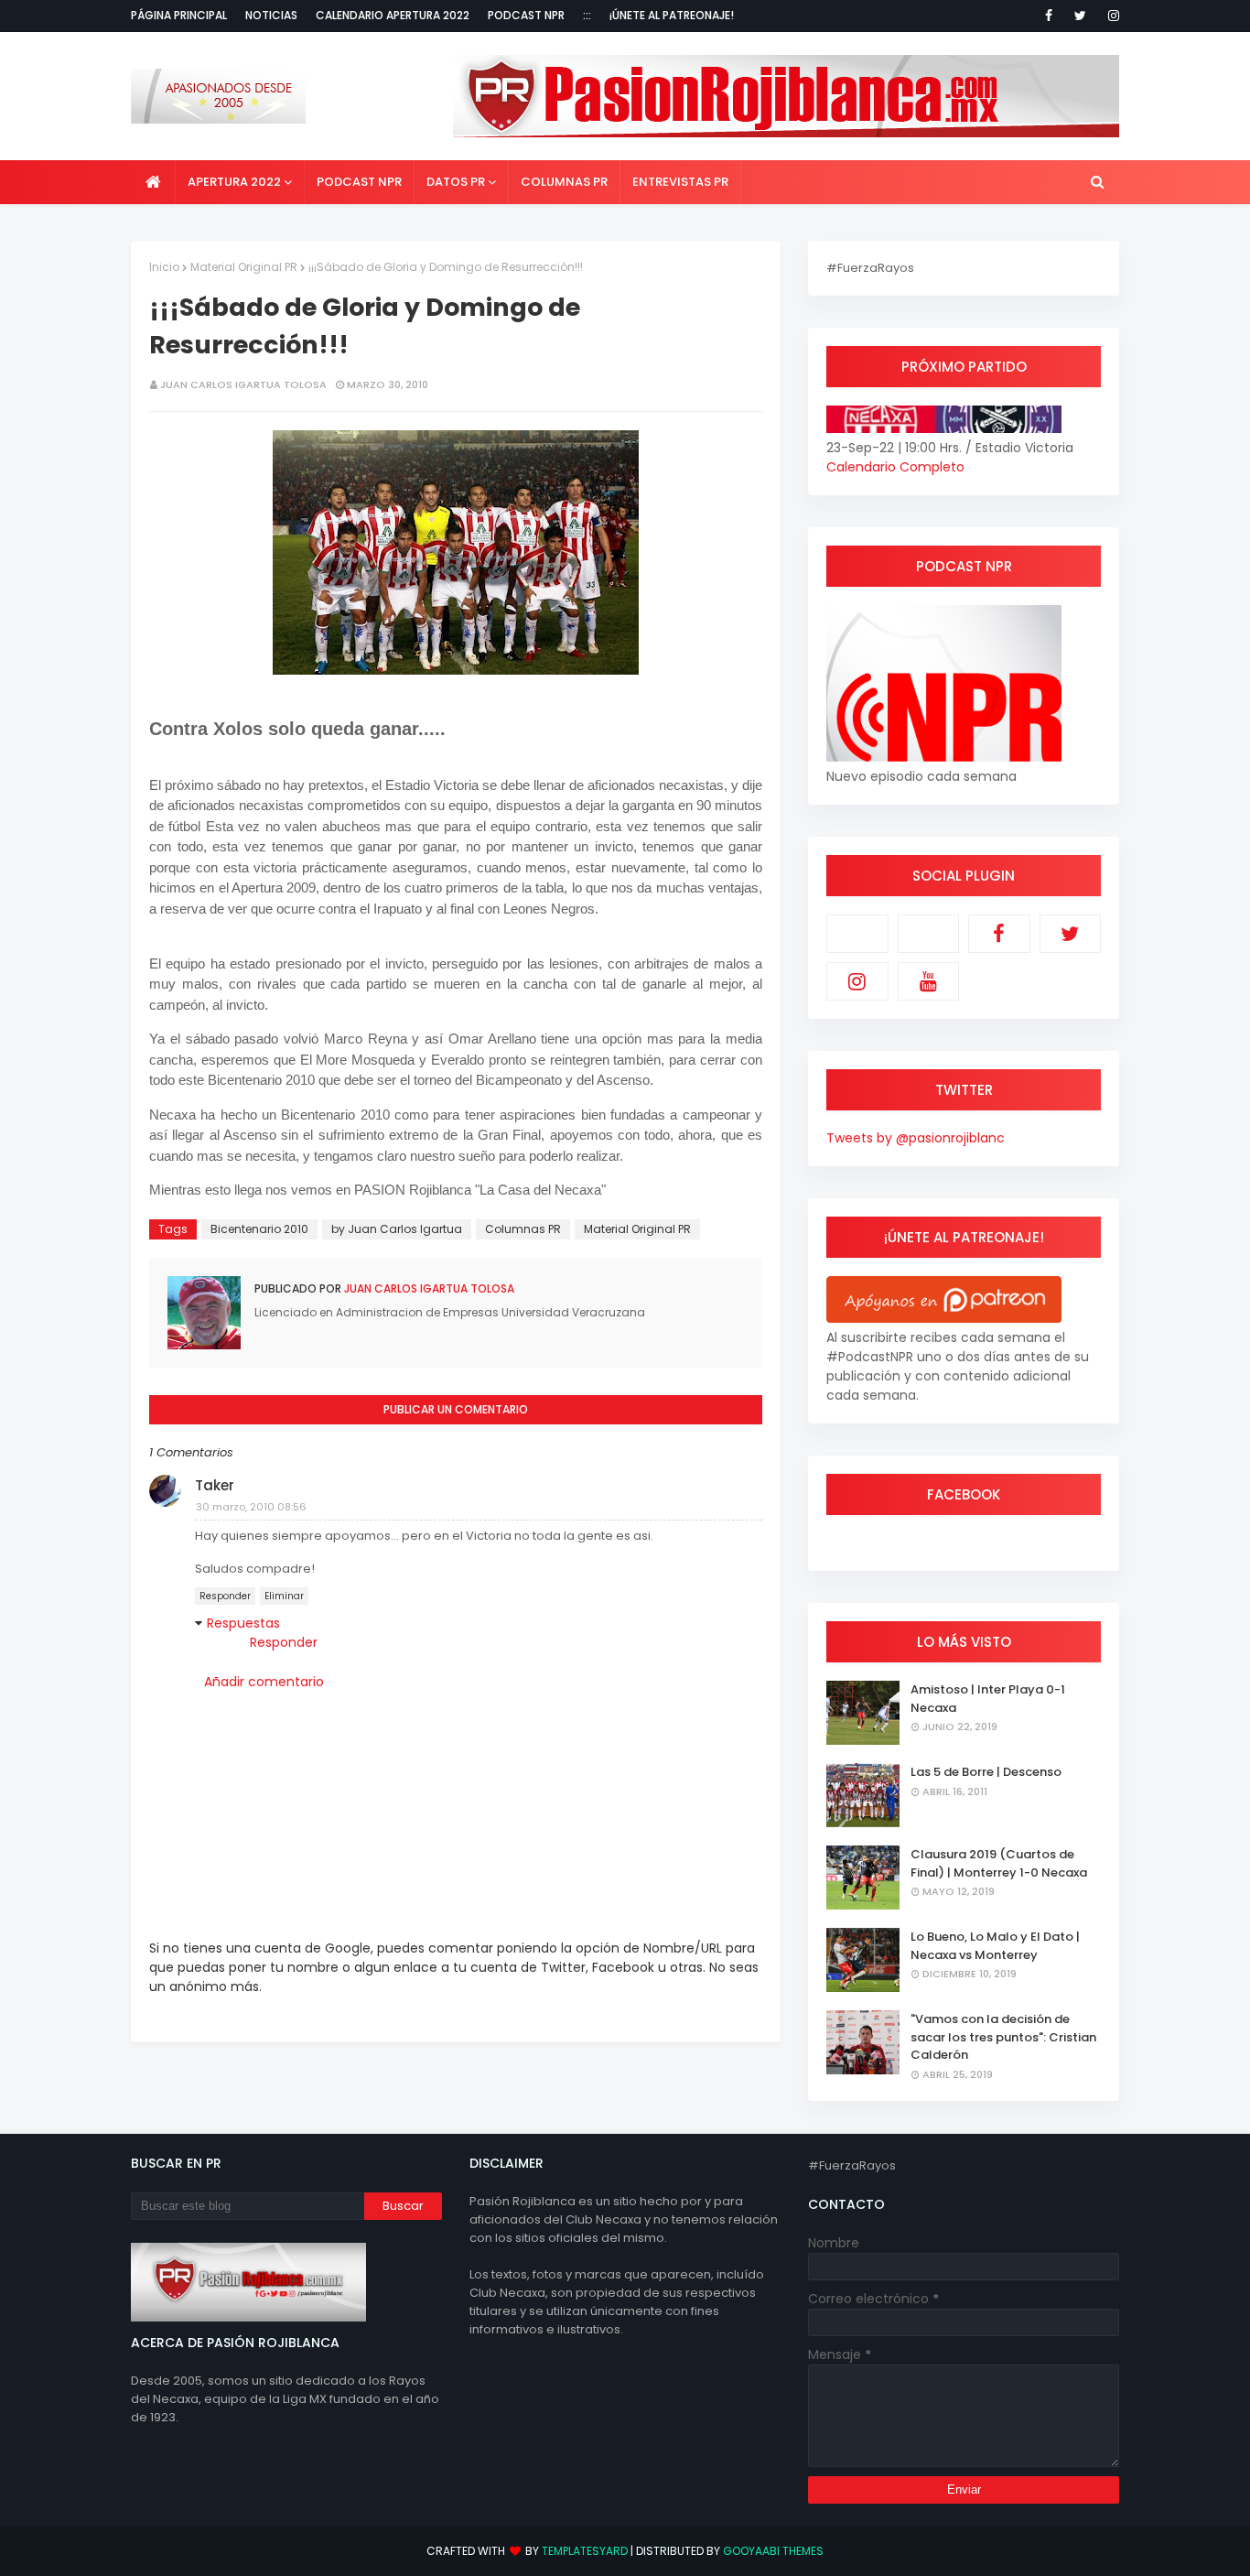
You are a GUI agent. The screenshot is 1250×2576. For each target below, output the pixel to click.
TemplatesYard (585, 2551)
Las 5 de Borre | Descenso (986, 1772)
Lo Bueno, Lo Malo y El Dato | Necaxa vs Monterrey (995, 1946)
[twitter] (1080, 16)
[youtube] (929, 981)
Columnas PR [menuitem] (564, 182)
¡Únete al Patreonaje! (672, 15)
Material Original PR (244, 267)
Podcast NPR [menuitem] (359, 182)
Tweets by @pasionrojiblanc (916, 1138)
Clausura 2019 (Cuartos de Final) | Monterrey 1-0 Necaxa (999, 1863)
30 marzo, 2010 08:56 (251, 1507)
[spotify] (929, 934)
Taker (215, 1485)
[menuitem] (153, 182)
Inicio (164, 267)
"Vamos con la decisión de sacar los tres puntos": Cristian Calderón (1003, 2037)
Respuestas (243, 1623)
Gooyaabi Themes (773, 2551)
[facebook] (1049, 16)
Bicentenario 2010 (259, 1229)
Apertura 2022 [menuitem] (234, 182)
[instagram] (1110, 16)
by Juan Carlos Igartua (397, 1229)
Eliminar (284, 1596)
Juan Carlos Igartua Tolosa (243, 384)
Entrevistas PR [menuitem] (680, 182)
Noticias (271, 15)
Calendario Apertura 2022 (393, 15)
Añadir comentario (264, 1682)
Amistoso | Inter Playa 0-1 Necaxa (988, 1699)
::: (587, 15)
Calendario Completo (895, 467)
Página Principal (179, 15)
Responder (225, 1596)
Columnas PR (523, 1229)
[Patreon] (857, 934)
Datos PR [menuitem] (456, 182)
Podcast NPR (526, 15)
